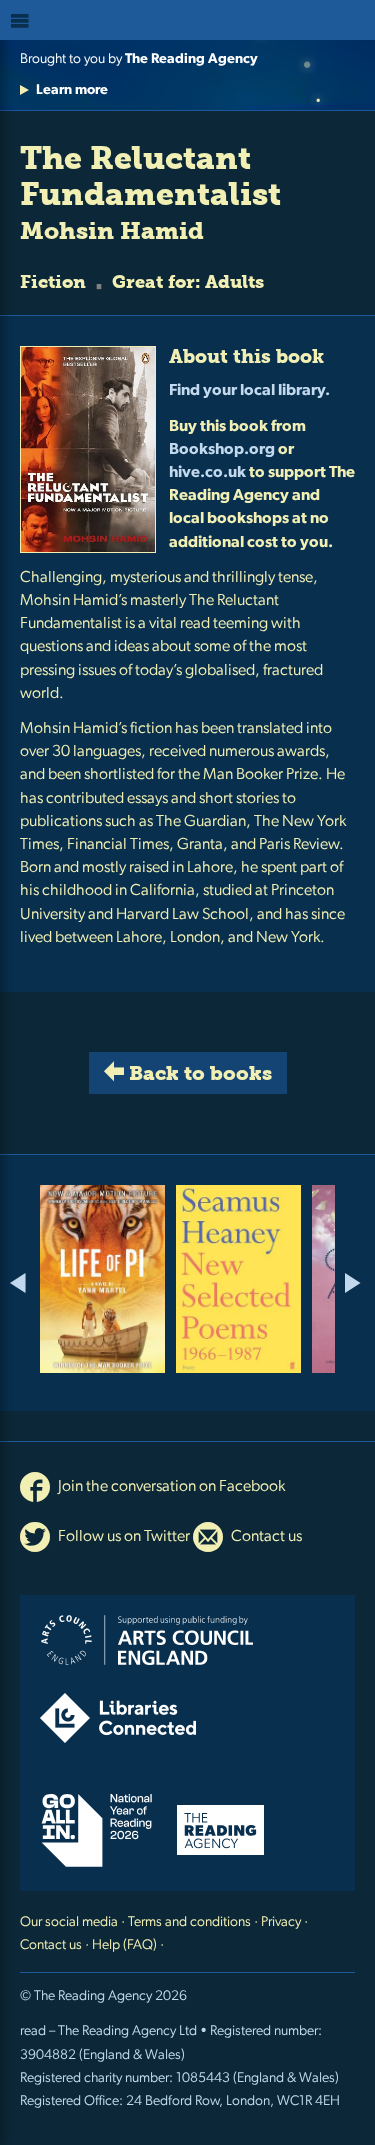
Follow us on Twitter (122, 1537)
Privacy (281, 1922)
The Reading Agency (191, 59)
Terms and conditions (189, 1922)
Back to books (198, 1073)
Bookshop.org (222, 450)
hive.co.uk (207, 473)
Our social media (69, 1922)
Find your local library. (249, 391)
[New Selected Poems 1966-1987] (238, 1279)
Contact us (265, 1537)
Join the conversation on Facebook (170, 1487)
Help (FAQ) (124, 1945)
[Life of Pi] (102, 1279)
